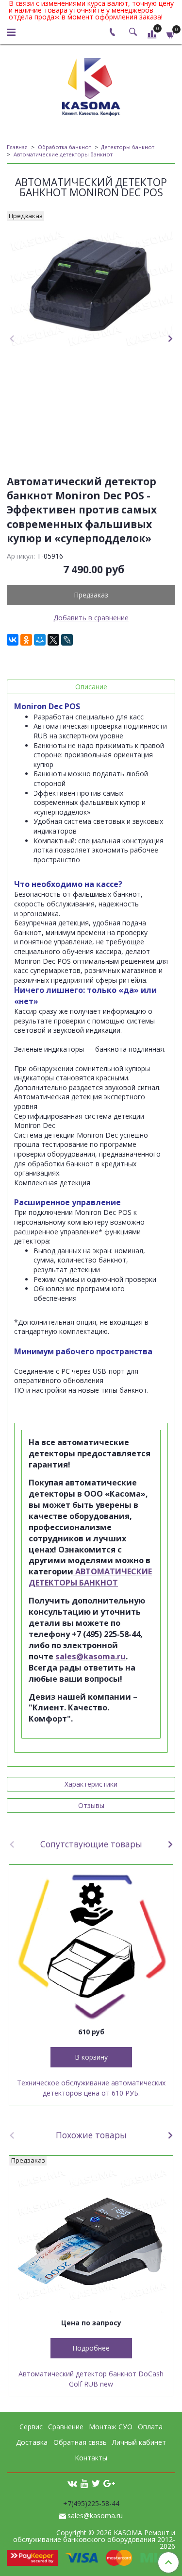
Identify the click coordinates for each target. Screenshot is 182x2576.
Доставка (32, 2442)
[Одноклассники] (26, 640)
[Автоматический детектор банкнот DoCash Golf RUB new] (91, 2238)
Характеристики (91, 1784)
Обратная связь (80, 2442)
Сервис (31, 2427)
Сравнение (66, 2427)
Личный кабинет (139, 2442)
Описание (91, 687)
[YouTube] (84, 2483)
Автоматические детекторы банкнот (63, 154)
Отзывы (91, 1805)
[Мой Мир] (40, 640)
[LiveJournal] (67, 640)
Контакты (91, 2458)
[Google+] (109, 2483)
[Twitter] (96, 2483)
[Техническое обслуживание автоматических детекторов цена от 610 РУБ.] (91, 1947)
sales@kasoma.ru (91, 1656)
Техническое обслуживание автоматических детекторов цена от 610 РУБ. (91, 2088)
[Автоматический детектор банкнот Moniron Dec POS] (91, 285)
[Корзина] (171, 34)
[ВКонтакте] (13, 640)
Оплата (150, 2427)
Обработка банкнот (65, 147)
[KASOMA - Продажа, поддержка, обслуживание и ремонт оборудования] (91, 85)
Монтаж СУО (111, 2427)
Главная (17, 147)
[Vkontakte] (72, 2483)
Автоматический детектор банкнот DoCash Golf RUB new (91, 2379)
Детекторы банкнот (128, 147)
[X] (53, 640)
